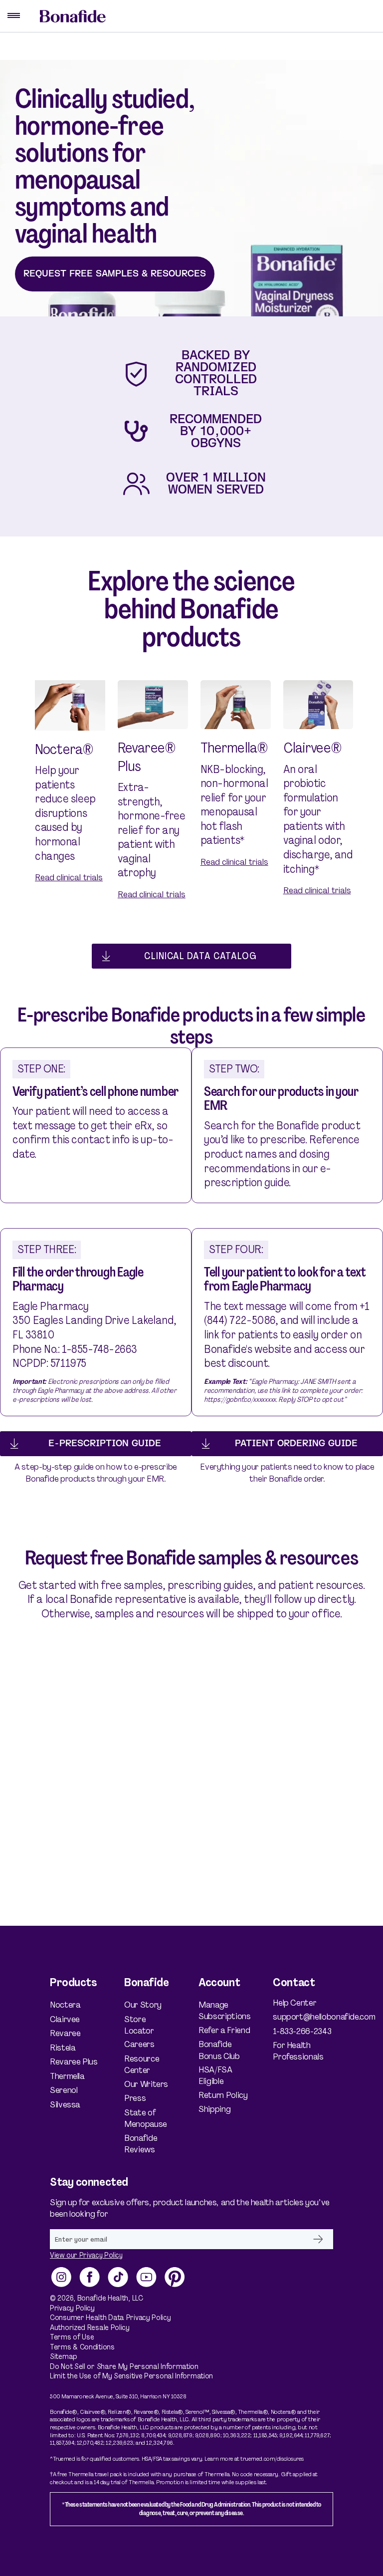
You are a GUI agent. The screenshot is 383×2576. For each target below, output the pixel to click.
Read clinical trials (69, 877)
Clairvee (65, 2019)
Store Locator (139, 2025)
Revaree (65, 2033)
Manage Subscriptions (224, 2011)
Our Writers (146, 2084)
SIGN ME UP (318, 2239)
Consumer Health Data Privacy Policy (110, 2318)
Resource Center (142, 2064)
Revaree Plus (74, 2062)
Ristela (63, 2048)
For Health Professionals (298, 2051)
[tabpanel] (70, 794)
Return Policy (223, 2095)
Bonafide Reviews (141, 2144)
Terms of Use (72, 2337)
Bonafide (92, 2298)
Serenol (64, 2090)
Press (135, 2098)
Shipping (214, 2109)
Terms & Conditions (82, 2347)
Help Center (294, 2003)
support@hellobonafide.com (303, 2017)
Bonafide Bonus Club (219, 2050)
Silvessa (65, 2105)
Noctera (65, 2005)
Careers (139, 2044)
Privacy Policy (72, 2308)
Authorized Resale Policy (90, 2328)
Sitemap (64, 2357)
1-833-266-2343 (302, 2031)
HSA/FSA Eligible (215, 2075)
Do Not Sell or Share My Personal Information (124, 2367)
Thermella (67, 2076)
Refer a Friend (224, 2030)
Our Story (143, 2005)
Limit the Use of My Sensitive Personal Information (131, 2376)
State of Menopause (146, 2118)
